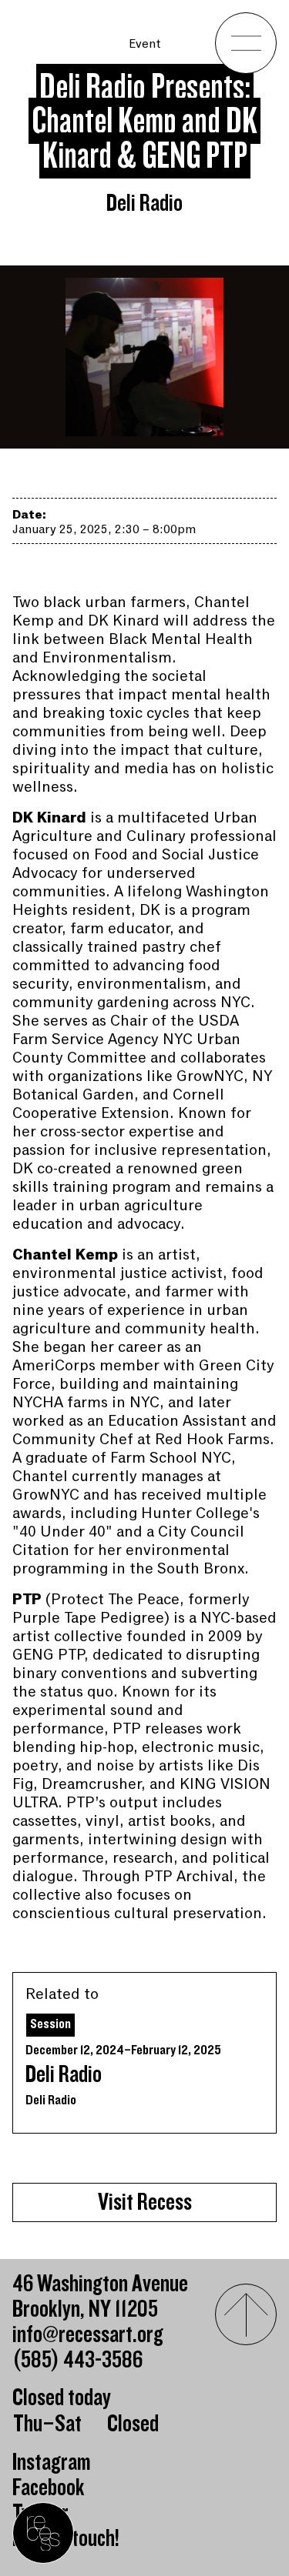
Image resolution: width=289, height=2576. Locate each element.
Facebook (49, 2488)
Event (145, 44)
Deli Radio (64, 2075)
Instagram (52, 2463)
